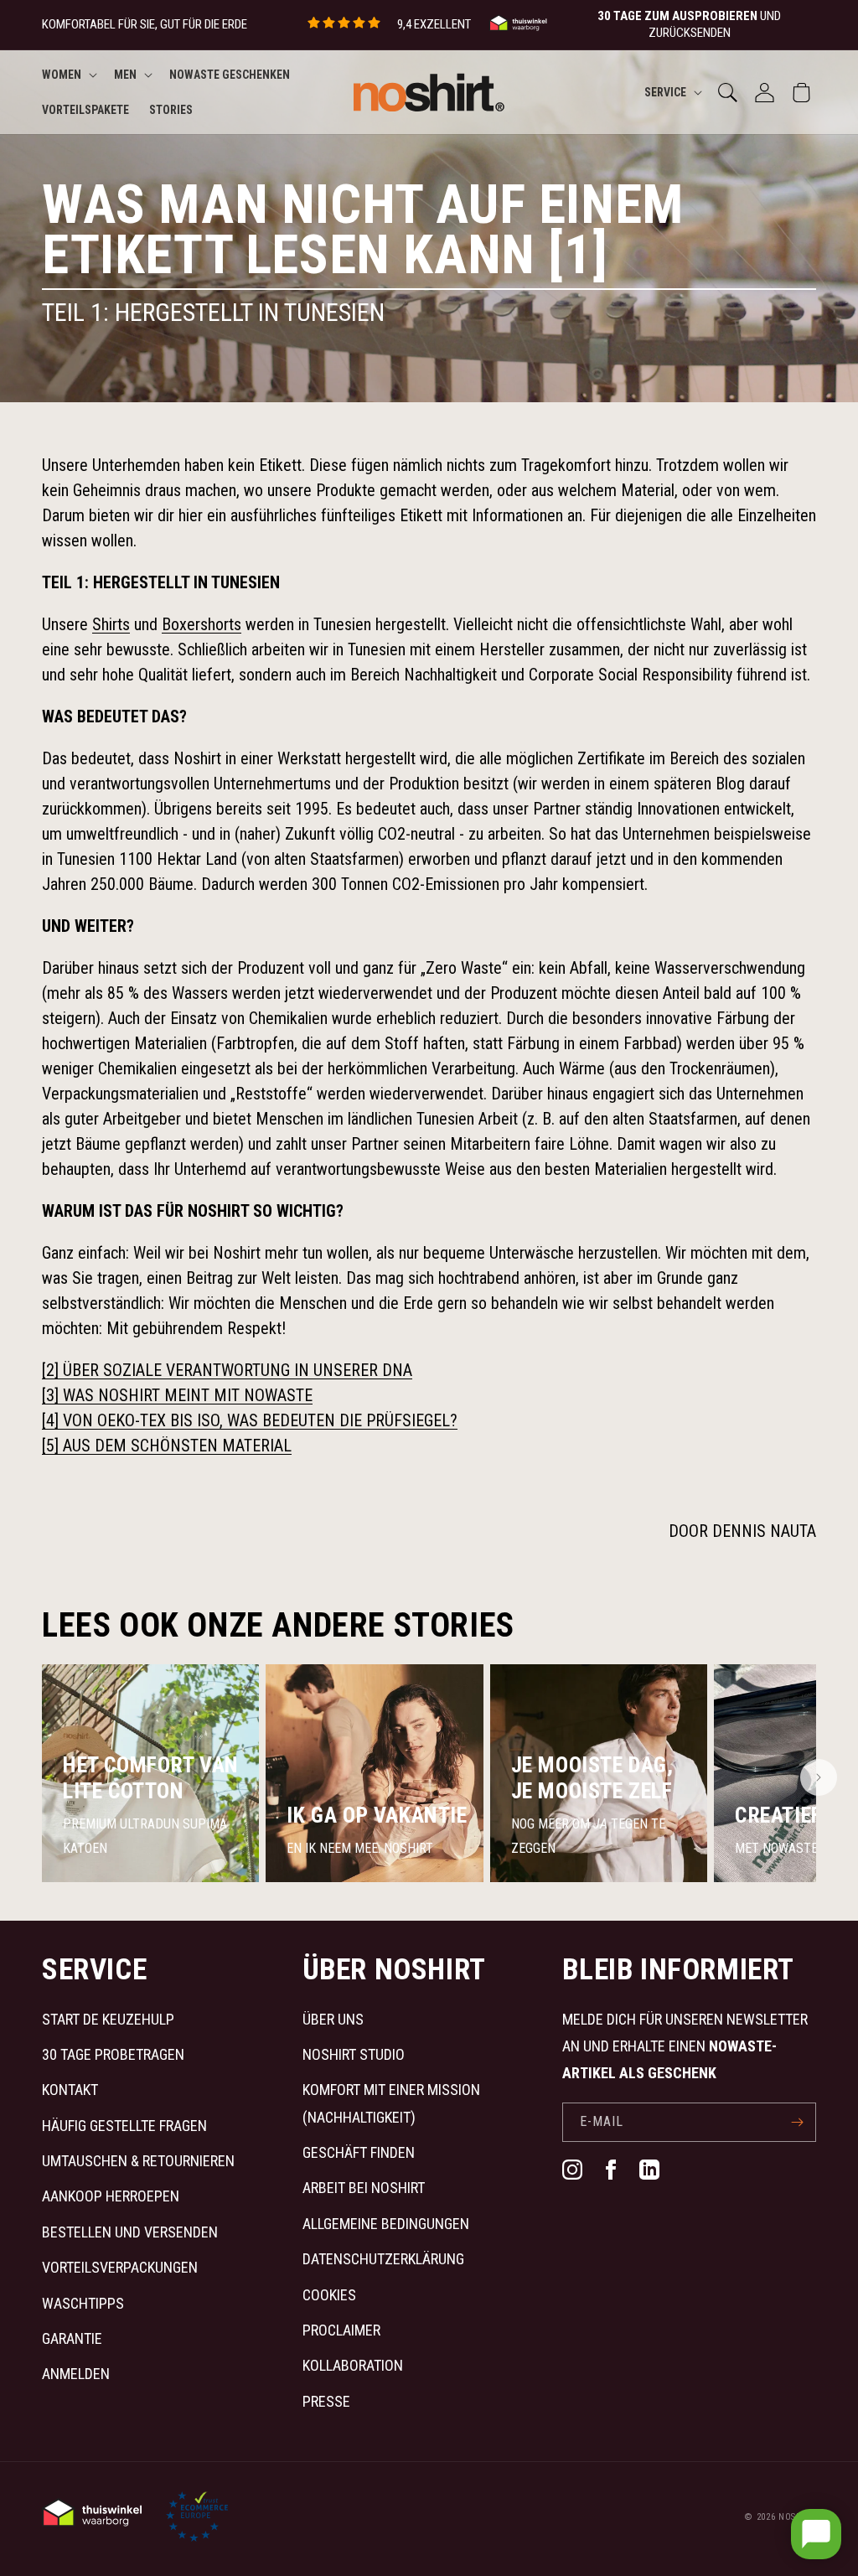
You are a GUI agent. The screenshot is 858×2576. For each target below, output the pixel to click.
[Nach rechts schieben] (819, 1777)
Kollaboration (353, 2365)
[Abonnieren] (797, 2122)
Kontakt (70, 2090)
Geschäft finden (359, 2152)
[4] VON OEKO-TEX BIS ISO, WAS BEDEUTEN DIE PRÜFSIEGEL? (250, 1420)
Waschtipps (83, 2303)
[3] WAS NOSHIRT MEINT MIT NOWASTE (177, 1395)
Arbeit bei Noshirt (364, 2188)
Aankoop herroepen (111, 2196)
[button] (68, 75)
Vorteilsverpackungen (120, 2267)
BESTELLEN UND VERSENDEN (130, 2232)
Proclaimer (341, 2330)
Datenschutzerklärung (383, 2259)
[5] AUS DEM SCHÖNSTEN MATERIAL (167, 1446)
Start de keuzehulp (108, 2019)
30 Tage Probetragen (113, 2054)
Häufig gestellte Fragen (124, 2126)
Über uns (333, 2019)
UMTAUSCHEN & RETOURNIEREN (138, 2161)
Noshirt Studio (354, 2054)
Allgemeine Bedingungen (386, 2224)
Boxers (202, 624)
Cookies (329, 2295)
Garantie (72, 2338)
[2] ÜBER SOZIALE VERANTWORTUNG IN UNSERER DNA (227, 1370)
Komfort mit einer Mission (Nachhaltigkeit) (391, 2103)
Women (62, 75)
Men (125, 75)
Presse (326, 2401)
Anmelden (76, 2374)
